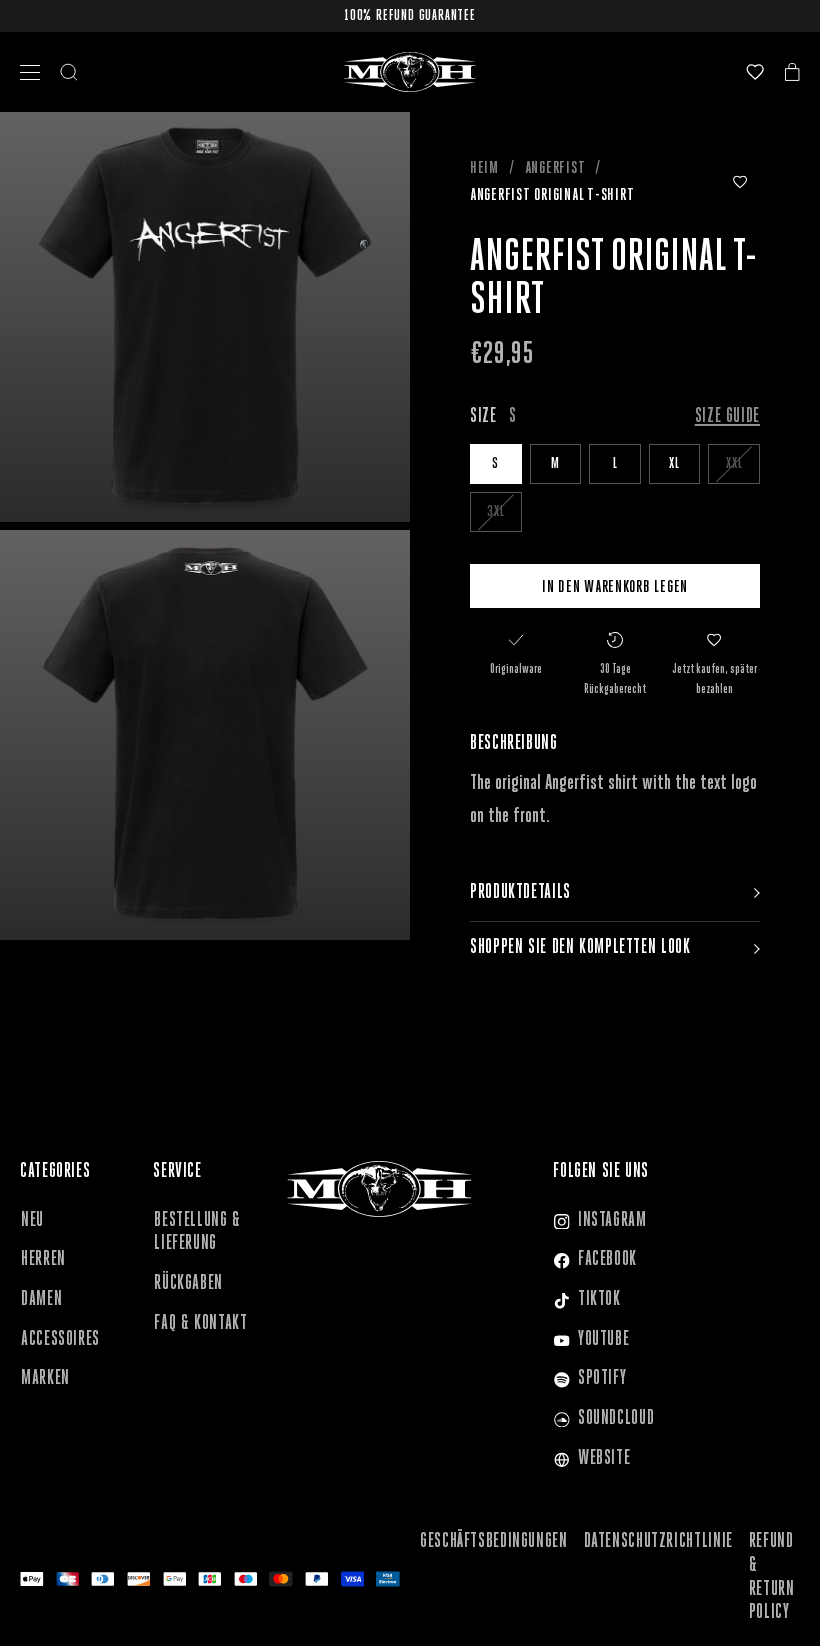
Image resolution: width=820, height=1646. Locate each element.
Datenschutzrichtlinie (658, 1542)
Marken (45, 1379)
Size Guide (727, 417)
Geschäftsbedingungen (494, 1542)
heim (484, 168)
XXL (734, 464)
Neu (32, 1221)
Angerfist (555, 168)
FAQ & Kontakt (200, 1324)
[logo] (410, 72)
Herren (43, 1260)
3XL (495, 512)
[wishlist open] (755, 72)
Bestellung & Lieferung (197, 1233)
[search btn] (69, 72)
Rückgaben (188, 1284)
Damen (41, 1300)
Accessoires (60, 1340)
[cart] (792, 72)
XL (674, 464)
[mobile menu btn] (30, 72)
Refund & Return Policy (772, 1577)
